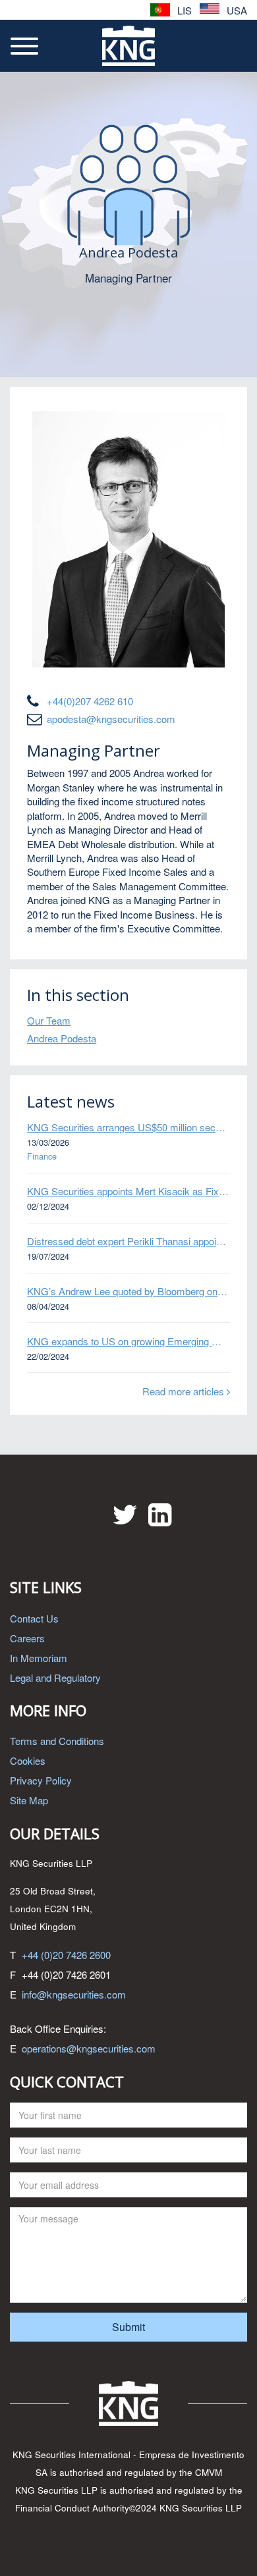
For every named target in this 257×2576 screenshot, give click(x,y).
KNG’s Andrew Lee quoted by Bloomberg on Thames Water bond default (128, 1291)
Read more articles (185, 1391)
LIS (183, 10)
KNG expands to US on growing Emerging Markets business (128, 1341)
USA (236, 10)
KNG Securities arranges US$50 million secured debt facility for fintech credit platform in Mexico (128, 1127)
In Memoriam (39, 1658)
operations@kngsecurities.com (89, 2048)
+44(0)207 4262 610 (90, 701)
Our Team (49, 1020)
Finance (42, 1156)
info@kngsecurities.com (74, 1994)
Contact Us (34, 1618)
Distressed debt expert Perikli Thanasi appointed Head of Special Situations (128, 1241)
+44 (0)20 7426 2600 (66, 1955)
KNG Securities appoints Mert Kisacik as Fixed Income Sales (128, 1191)
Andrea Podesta (62, 1038)
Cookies (28, 1760)
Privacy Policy (41, 1780)
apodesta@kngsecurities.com (111, 719)
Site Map (29, 1800)
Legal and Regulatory (55, 1677)
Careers (27, 1638)
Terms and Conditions (57, 1741)
